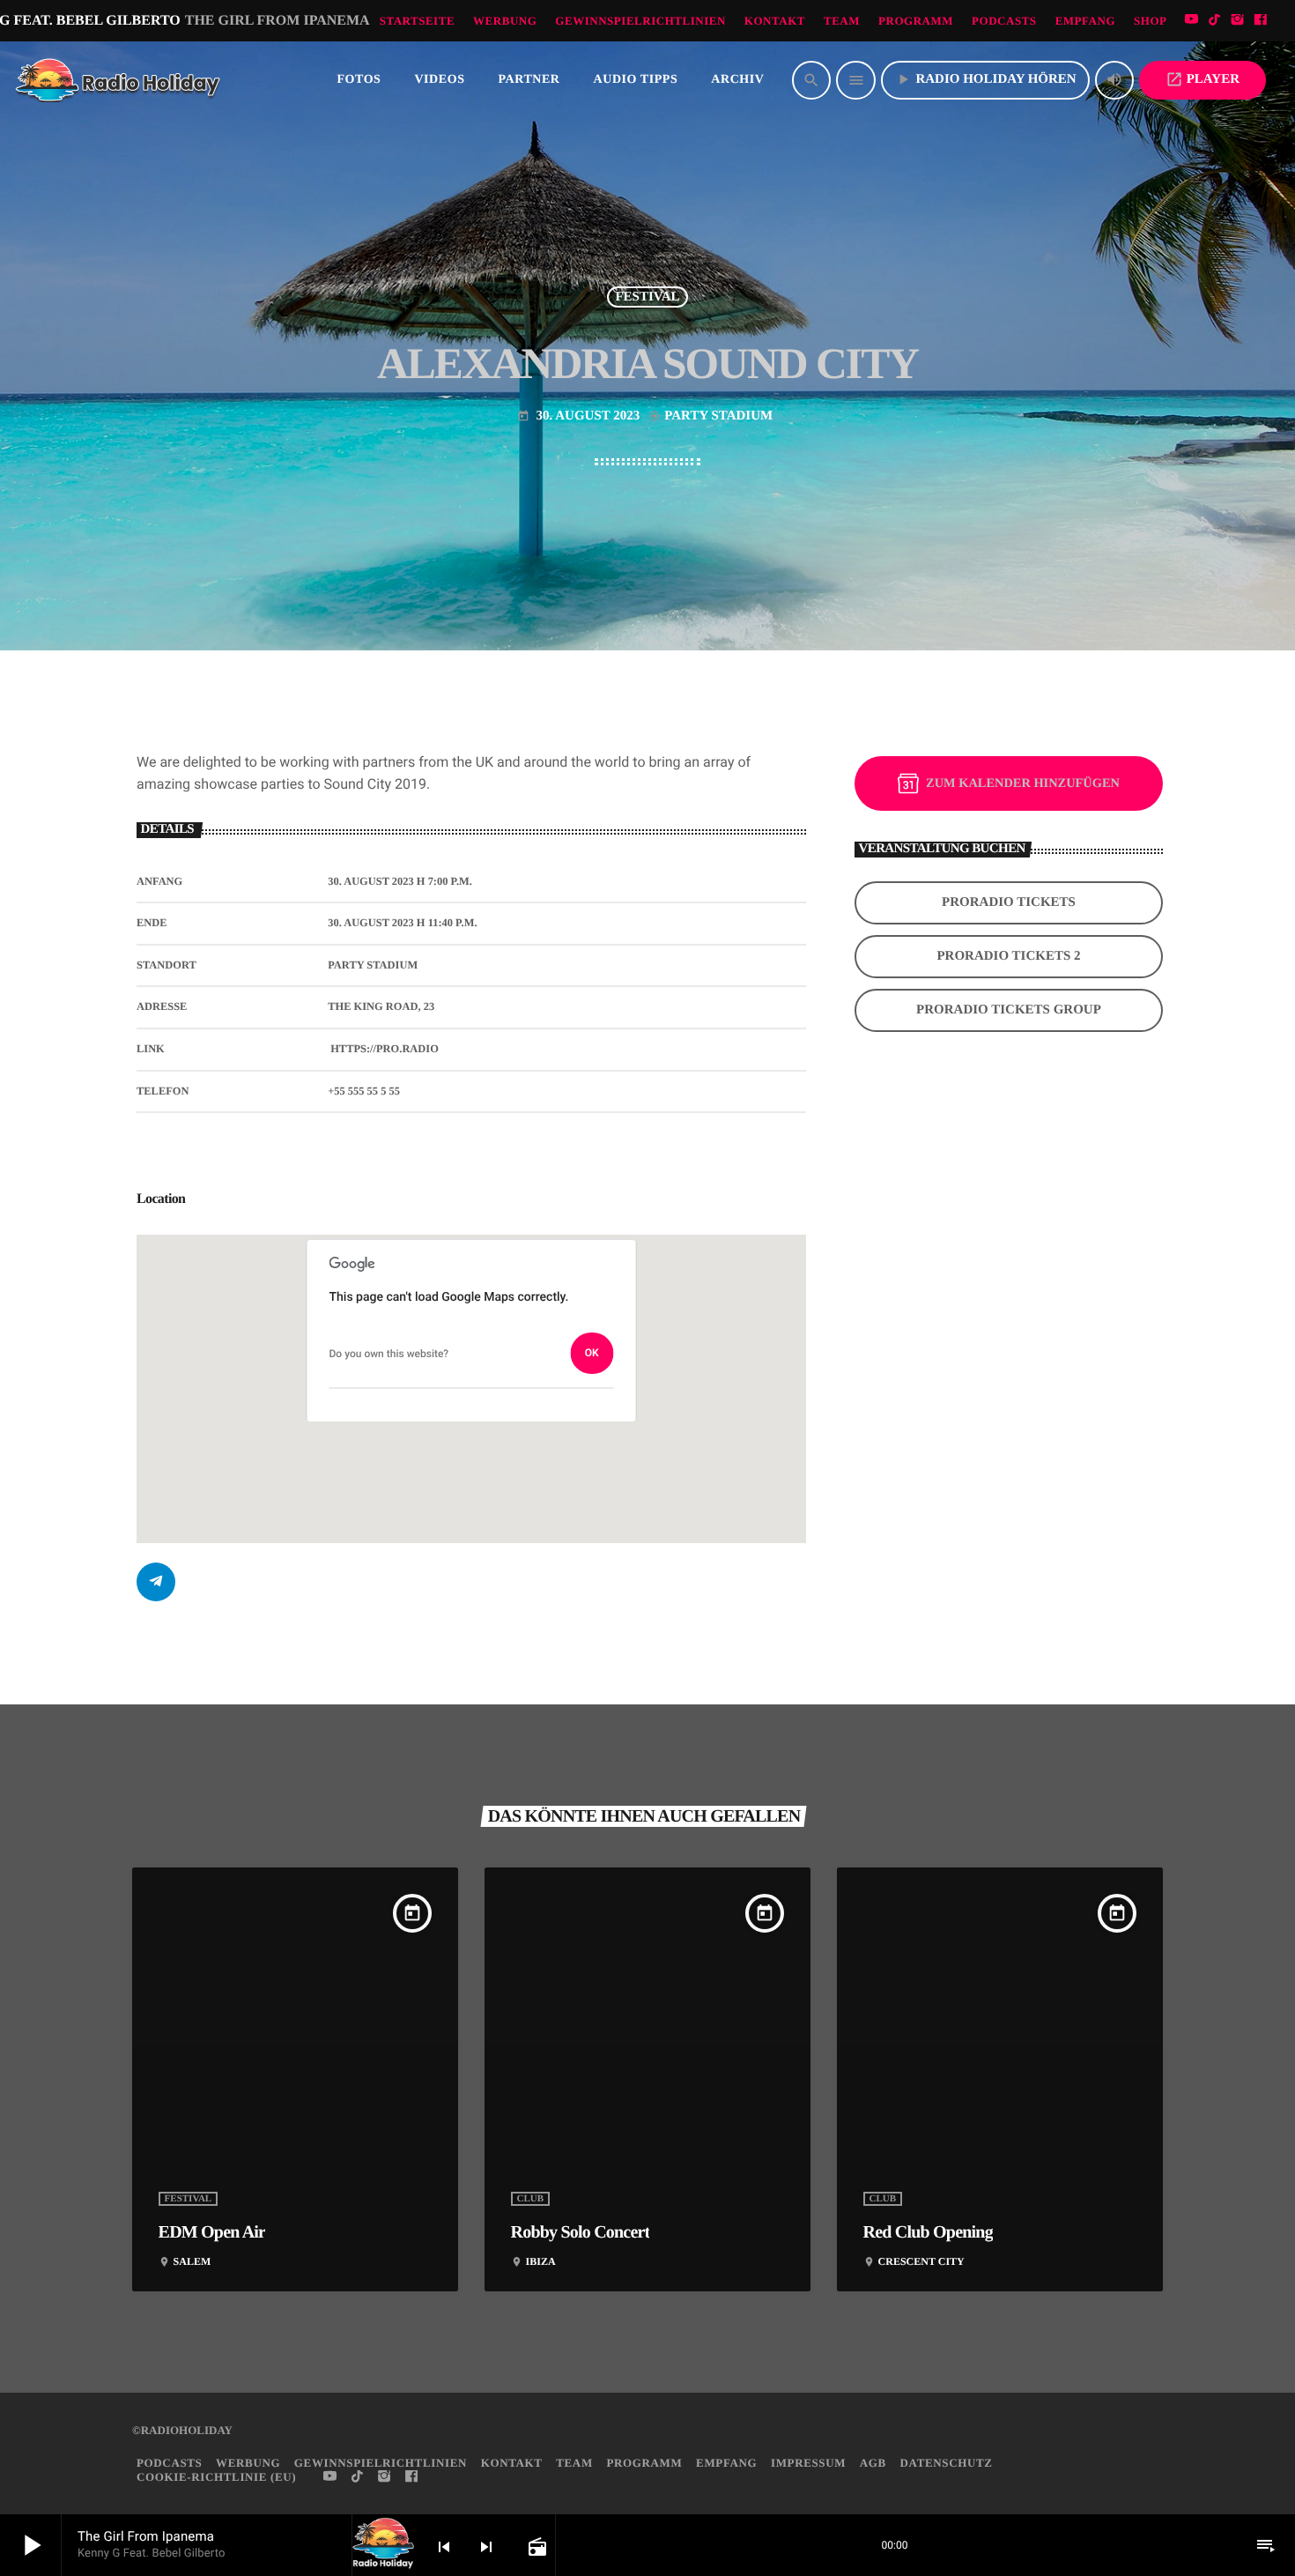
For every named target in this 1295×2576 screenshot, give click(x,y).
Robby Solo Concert (581, 2232)
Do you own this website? (389, 1354)
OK (592, 1353)
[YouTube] (1192, 21)
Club (531, 2199)
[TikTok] (1215, 21)
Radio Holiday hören (985, 79)
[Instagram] (1238, 21)
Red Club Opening (928, 2232)
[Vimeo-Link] (119, 80)
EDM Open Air (212, 2232)
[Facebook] (1261, 21)
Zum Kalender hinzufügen (1023, 783)
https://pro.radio (385, 1049)
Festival (647, 297)
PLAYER (1202, 79)
